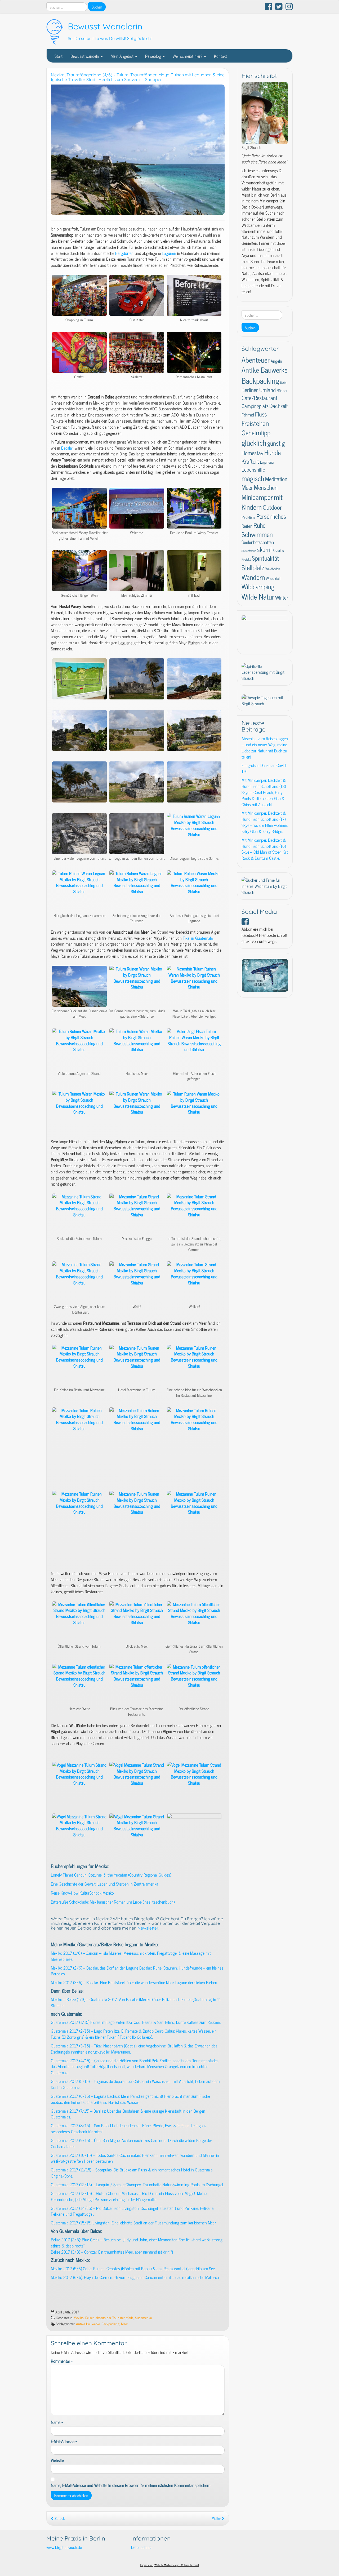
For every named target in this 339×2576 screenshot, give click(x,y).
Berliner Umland (259, 390)
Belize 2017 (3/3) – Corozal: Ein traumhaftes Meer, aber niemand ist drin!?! (112, 2252)
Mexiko (79, 2318)
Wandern (253, 577)
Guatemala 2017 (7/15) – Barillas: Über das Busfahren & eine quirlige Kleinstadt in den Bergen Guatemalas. (128, 2114)
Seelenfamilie (249, 551)
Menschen (266, 487)
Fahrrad (248, 415)
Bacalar (67, 448)
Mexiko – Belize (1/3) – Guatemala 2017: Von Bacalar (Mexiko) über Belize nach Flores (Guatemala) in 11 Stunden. (136, 2002)
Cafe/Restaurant (259, 398)
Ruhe (260, 525)
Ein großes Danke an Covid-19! (264, 768)
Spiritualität (265, 558)
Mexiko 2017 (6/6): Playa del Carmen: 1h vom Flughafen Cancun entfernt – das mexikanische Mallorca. (135, 2277)
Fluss (261, 414)
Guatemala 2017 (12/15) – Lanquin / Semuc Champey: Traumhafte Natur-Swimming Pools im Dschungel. (137, 2184)
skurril (264, 549)
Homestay (252, 453)
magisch (253, 478)
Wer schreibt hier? (188, 56)
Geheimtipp (256, 433)
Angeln (276, 361)
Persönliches (271, 516)
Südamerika (143, 2318)
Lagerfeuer (267, 462)
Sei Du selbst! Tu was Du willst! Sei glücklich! (110, 38)
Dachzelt (278, 405)
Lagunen (169, 253)
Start (59, 56)
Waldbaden (273, 569)
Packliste (248, 517)
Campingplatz (255, 406)
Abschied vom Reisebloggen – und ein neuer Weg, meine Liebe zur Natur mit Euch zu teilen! (265, 748)
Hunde (273, 452)
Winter (282, 597)
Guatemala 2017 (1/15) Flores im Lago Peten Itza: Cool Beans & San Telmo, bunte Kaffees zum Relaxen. (136, 2022)
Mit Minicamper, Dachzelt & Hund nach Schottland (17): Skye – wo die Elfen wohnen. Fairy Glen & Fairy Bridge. (265, 822)
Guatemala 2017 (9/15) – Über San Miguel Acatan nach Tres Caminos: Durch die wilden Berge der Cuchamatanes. (131, 2143)
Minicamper (257, 497)
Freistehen (255, 423)
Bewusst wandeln (85, 56)
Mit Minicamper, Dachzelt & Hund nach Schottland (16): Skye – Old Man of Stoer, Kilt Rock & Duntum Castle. (265, 849)
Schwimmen (257, 534)
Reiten (247, 526)
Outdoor (272, 507)
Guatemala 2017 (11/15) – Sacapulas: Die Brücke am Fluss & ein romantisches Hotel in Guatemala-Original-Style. (132, 2173)
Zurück (59, 2518)
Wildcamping (258, 586)
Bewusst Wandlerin (105, 26)
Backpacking (110, 2324)
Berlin (283, 382)
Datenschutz (141, 2547)
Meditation (276, 479)
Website (57, 2460)
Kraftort (250, 461)
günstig (276, 443)
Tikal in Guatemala (198, 938)
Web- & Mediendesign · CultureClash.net (177, 2565)
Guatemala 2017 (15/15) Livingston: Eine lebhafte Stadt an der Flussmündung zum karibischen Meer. (134, 2223)
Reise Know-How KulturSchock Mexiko (82, 1893)
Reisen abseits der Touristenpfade (109, 2318)
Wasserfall (273, 578)
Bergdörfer (124, 253)
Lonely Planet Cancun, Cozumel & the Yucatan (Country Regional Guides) (111, 1875)
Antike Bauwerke (88, 2324)
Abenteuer (256, 360)
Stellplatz (253, 567)
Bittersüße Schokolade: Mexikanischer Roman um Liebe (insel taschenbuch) (113, 1902)
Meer (124, 2324)
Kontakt (220, 56)
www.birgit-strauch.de (64, 2547)
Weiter (217, 2518)
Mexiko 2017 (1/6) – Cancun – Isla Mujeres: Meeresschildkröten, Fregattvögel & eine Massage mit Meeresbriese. (131, 1956)
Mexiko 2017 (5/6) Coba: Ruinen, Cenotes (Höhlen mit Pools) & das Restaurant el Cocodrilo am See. (133, 2268)
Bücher (282, 390)
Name (57, 2422)
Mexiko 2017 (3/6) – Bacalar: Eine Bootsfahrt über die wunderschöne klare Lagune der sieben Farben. (134, 1982)
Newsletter (148, 1928)
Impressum (147, 2565)
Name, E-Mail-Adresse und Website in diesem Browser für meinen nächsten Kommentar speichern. (131, 2485)
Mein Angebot (123, 56)
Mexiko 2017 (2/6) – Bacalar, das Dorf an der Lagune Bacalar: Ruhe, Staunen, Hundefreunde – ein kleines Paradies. (137, 1971)
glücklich (254, 442)
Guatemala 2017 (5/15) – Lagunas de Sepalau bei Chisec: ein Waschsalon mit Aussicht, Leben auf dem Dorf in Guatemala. (135, 2084)
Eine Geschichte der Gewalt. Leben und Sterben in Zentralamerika (104, 1884)
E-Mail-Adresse (64, 2441)
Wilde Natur (258, 596)
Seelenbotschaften (258, 542)
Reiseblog (154, 56)
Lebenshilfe (253, 469)
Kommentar (62, 2361)
